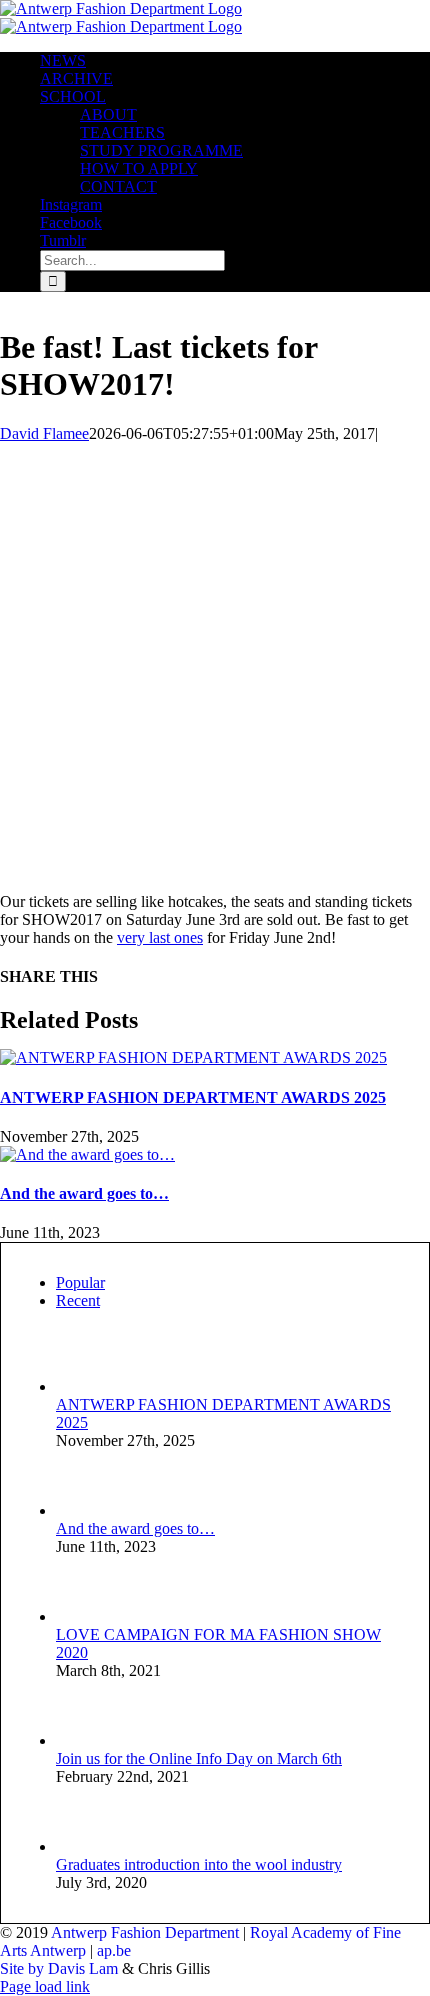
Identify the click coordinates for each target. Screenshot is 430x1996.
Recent (78, 1300)
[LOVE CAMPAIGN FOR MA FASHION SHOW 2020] (89, 1616)
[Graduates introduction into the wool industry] (89, 1846)
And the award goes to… (84, 1193)
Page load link (45, 1986)
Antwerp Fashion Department (145, 1932)
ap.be (114, 1950)
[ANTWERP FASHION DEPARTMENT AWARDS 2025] (193, 1057)
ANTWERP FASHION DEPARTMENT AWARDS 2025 (193, 1097)
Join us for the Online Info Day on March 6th (199, 1758)
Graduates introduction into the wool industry (199, 1864)
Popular (80, 1282)
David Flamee (44, 433)
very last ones (160, 937)
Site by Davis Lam (59, 1968)
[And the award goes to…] (87, 1154)
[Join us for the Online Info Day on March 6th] (89, 1740)
